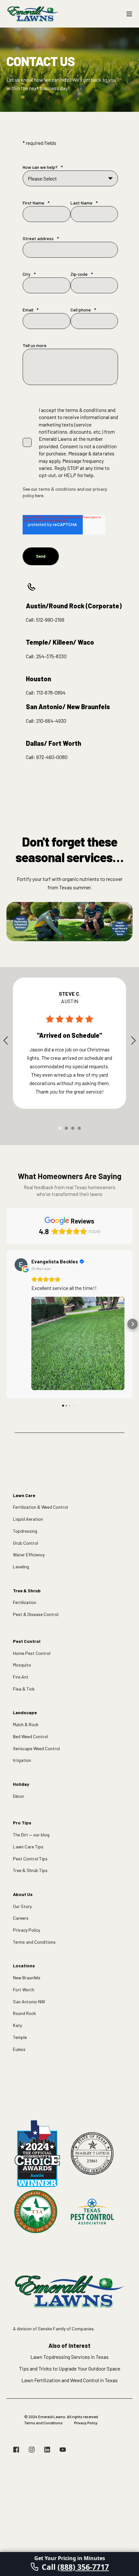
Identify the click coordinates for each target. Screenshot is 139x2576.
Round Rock (24, 2013)
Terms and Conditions (34, 1942)
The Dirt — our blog (31, 1835)
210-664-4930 (51, 721)
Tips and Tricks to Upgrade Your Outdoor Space (70, 2368)
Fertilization (25, 1602)
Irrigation (22, 1760)
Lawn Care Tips (28, 1847)
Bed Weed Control (30, 1736)
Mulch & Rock (26, 1724)
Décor (19, 1796)
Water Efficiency (29, 1555)
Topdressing (25, 1531)
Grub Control (26, 1543)
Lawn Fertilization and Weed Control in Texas (69, 2380)
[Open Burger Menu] (129, 14)
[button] (60, 1128)
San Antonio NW (29, 2002)
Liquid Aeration (28, 1519)
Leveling (21, 1567)
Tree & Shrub (27, 1591)
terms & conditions (57, 489)
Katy (17, 2025)
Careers (21, 1918)
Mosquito (22, 1665)
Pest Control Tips (30, 1859)
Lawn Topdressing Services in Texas (69, 2357)
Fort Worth (24, 1990)
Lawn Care (24, 1495)
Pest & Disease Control (36, 1614)
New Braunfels (27, 1978)
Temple (20, 2037)
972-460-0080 (52, 757)
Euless (19, 2049)
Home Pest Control (32, 1653)
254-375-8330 (51, 656)
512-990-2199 (50, 620)
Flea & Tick (24, 1689)
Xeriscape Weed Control (36, 1748)
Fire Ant (21, 1677)
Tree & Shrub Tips (30, 1870)
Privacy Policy (27, 1930)
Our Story (22, 1906)
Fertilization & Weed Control (40, 1507)
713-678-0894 (51, 692)
